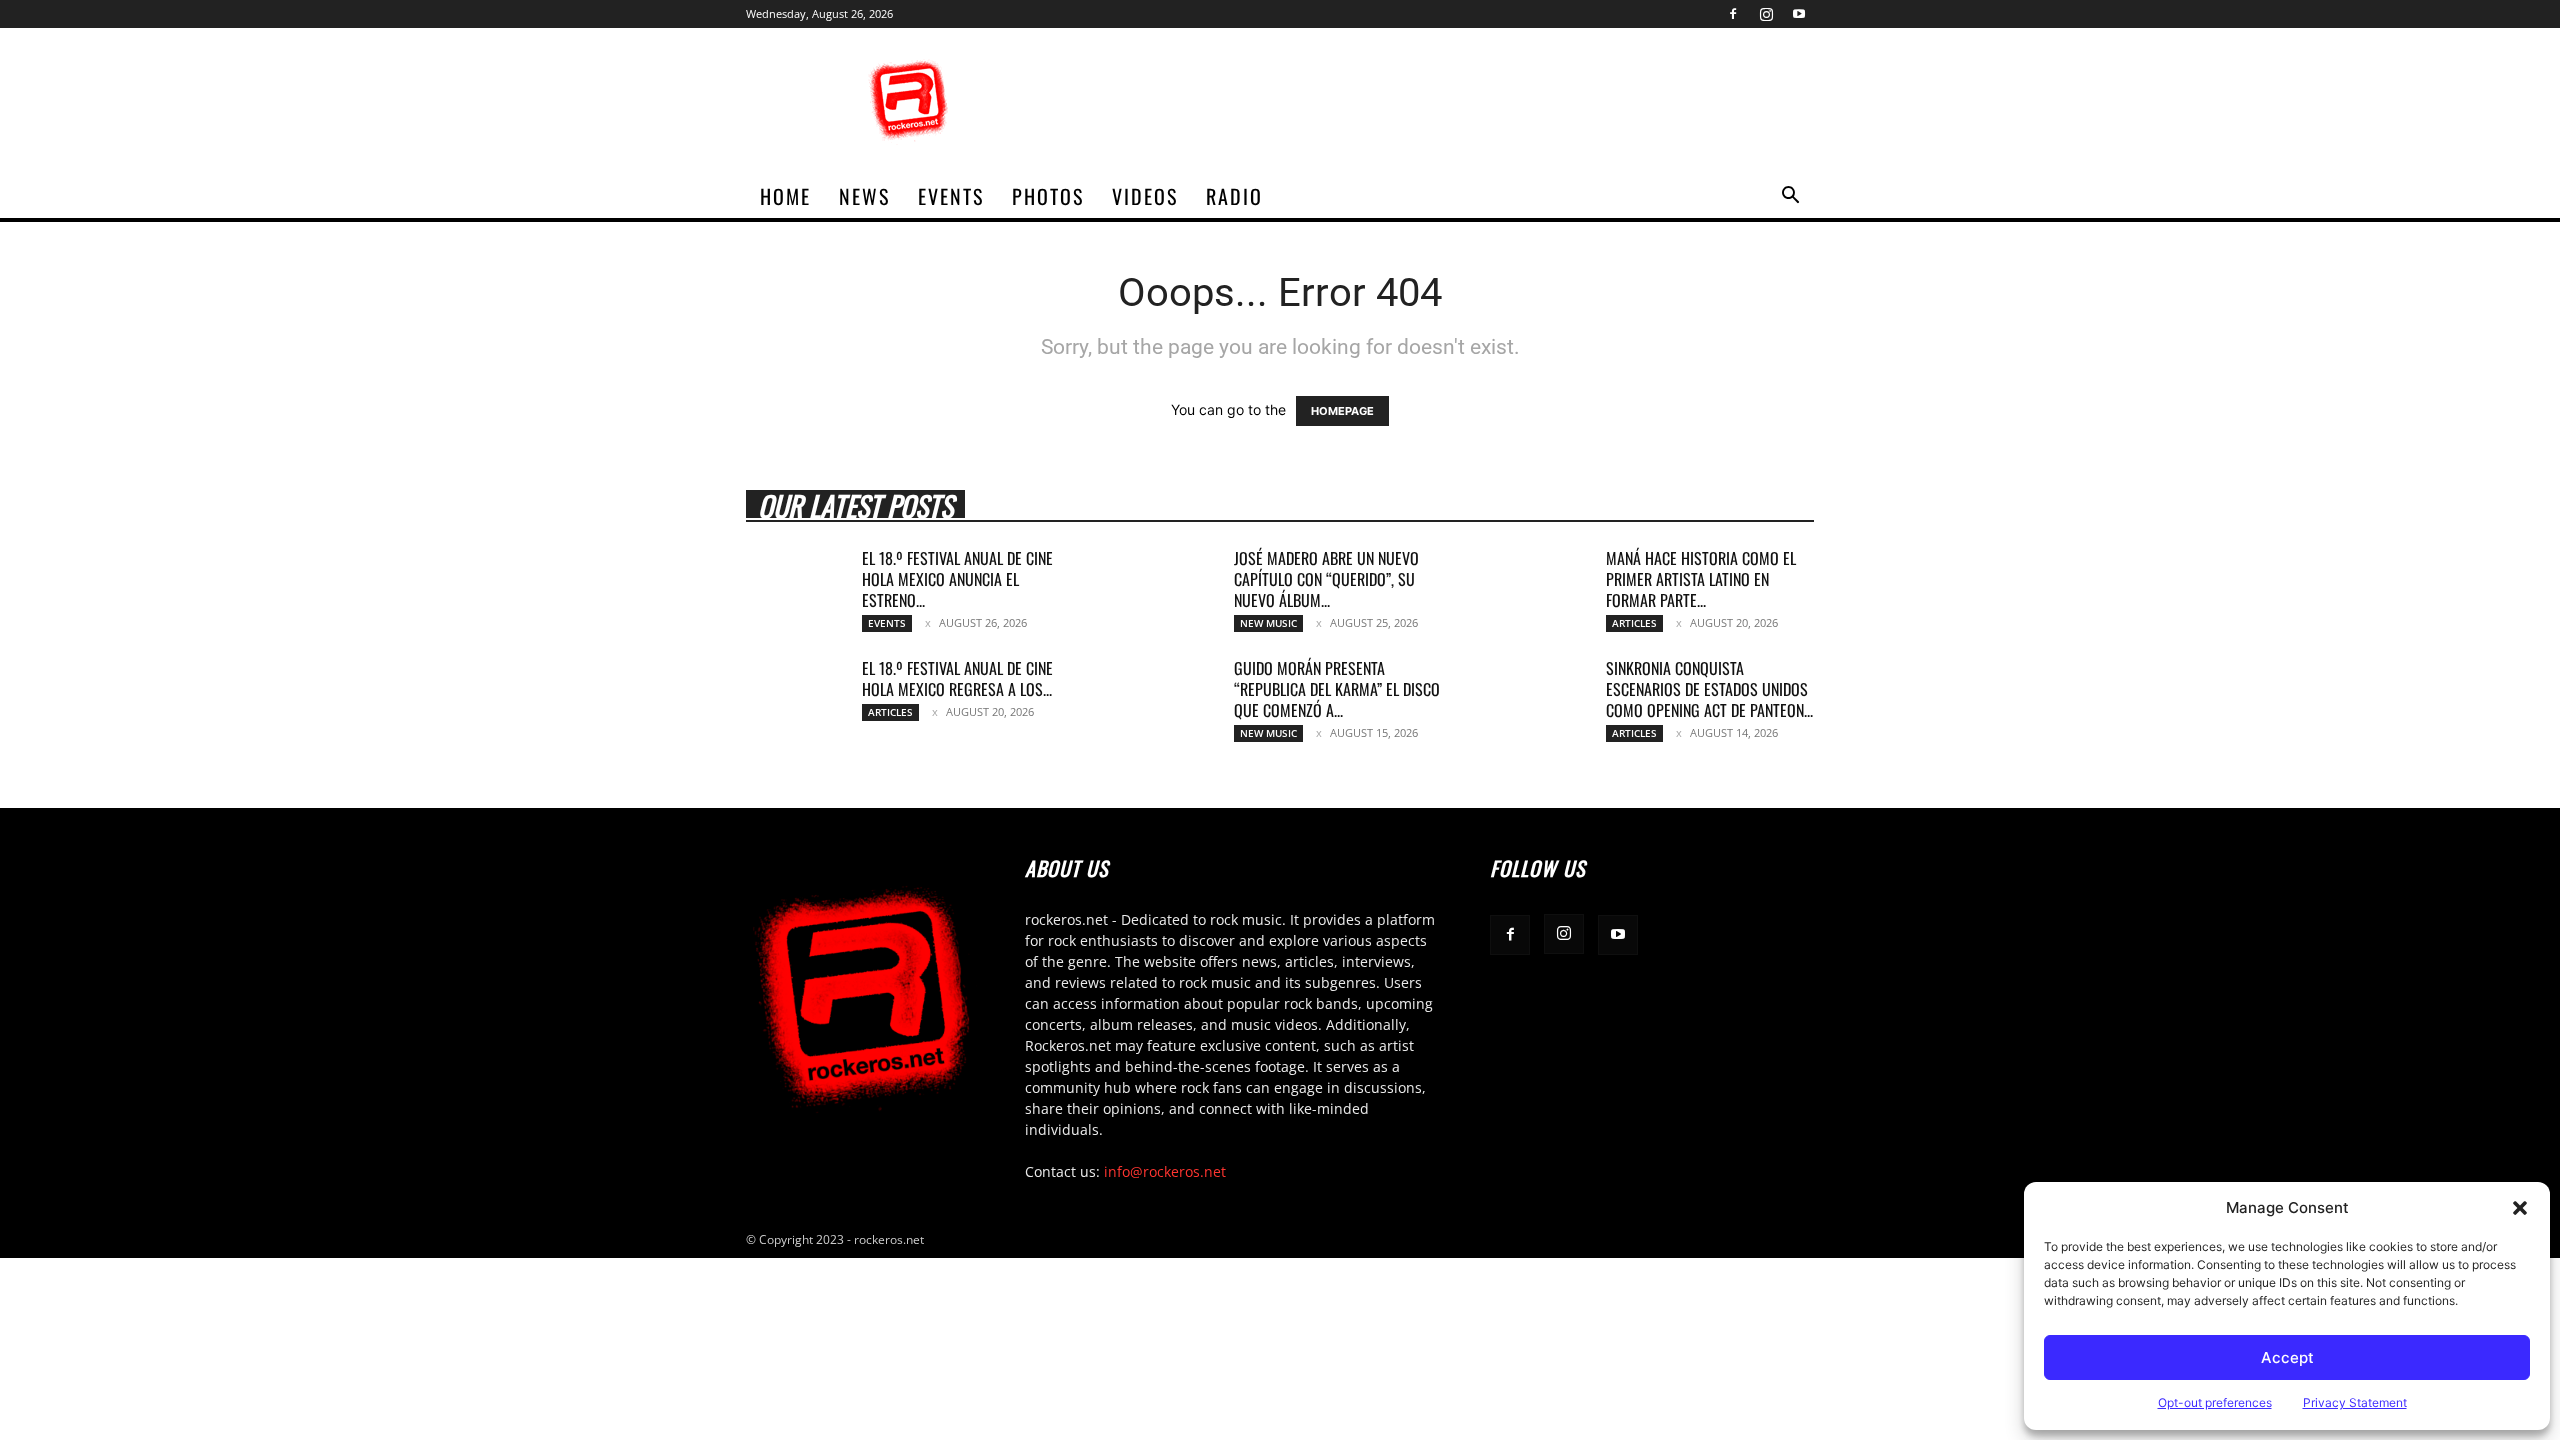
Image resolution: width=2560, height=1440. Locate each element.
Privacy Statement (2355, 1402)
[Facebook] (1733, 14)
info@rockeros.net (1165, 1171)
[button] (2520, 1208)
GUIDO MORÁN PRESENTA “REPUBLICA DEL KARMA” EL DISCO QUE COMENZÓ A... (1337, 689)
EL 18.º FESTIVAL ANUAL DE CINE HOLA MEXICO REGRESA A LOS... (957, 678)
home (785, 196)
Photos (1048, 196)
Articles (1634, 623)
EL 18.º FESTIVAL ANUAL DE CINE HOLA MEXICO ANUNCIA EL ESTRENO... (957, 579)
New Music (1268, 623)
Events (951, 196)
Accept (2287, 1357)
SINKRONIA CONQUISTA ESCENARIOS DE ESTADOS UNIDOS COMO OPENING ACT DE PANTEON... (1709, 689)
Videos (1145, 196)
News (864, 196)
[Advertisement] (1450, 101)
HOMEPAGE (1342, 411)
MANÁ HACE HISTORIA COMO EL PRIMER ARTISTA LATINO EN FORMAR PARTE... (1701, 579)
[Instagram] (1766, 14)
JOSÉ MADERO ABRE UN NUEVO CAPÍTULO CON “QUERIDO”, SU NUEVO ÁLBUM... (1326, 579)
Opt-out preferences (2215, 1402)
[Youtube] (1799, 14)
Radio (1234, 196)
